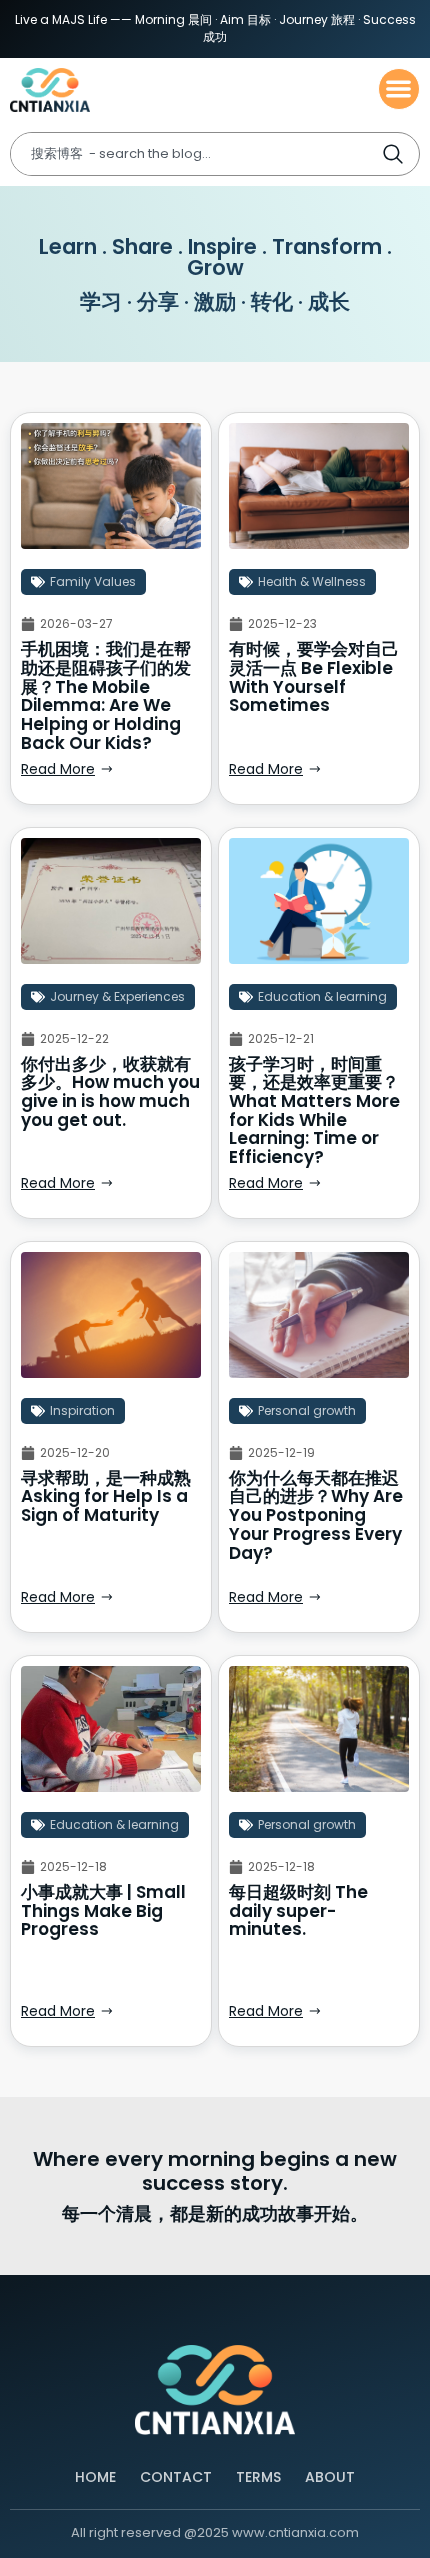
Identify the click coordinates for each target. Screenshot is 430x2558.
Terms (258, 2477)
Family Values (93, 581)
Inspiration (82, 1410)
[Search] (399, 154)
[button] (399, 89)
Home (95, 2477)
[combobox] (195, 154)
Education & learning (322, 996)
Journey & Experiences (117, 996)
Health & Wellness (312, 581)
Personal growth (307, 1410)
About (330, 2477)
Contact (176, 2477)
